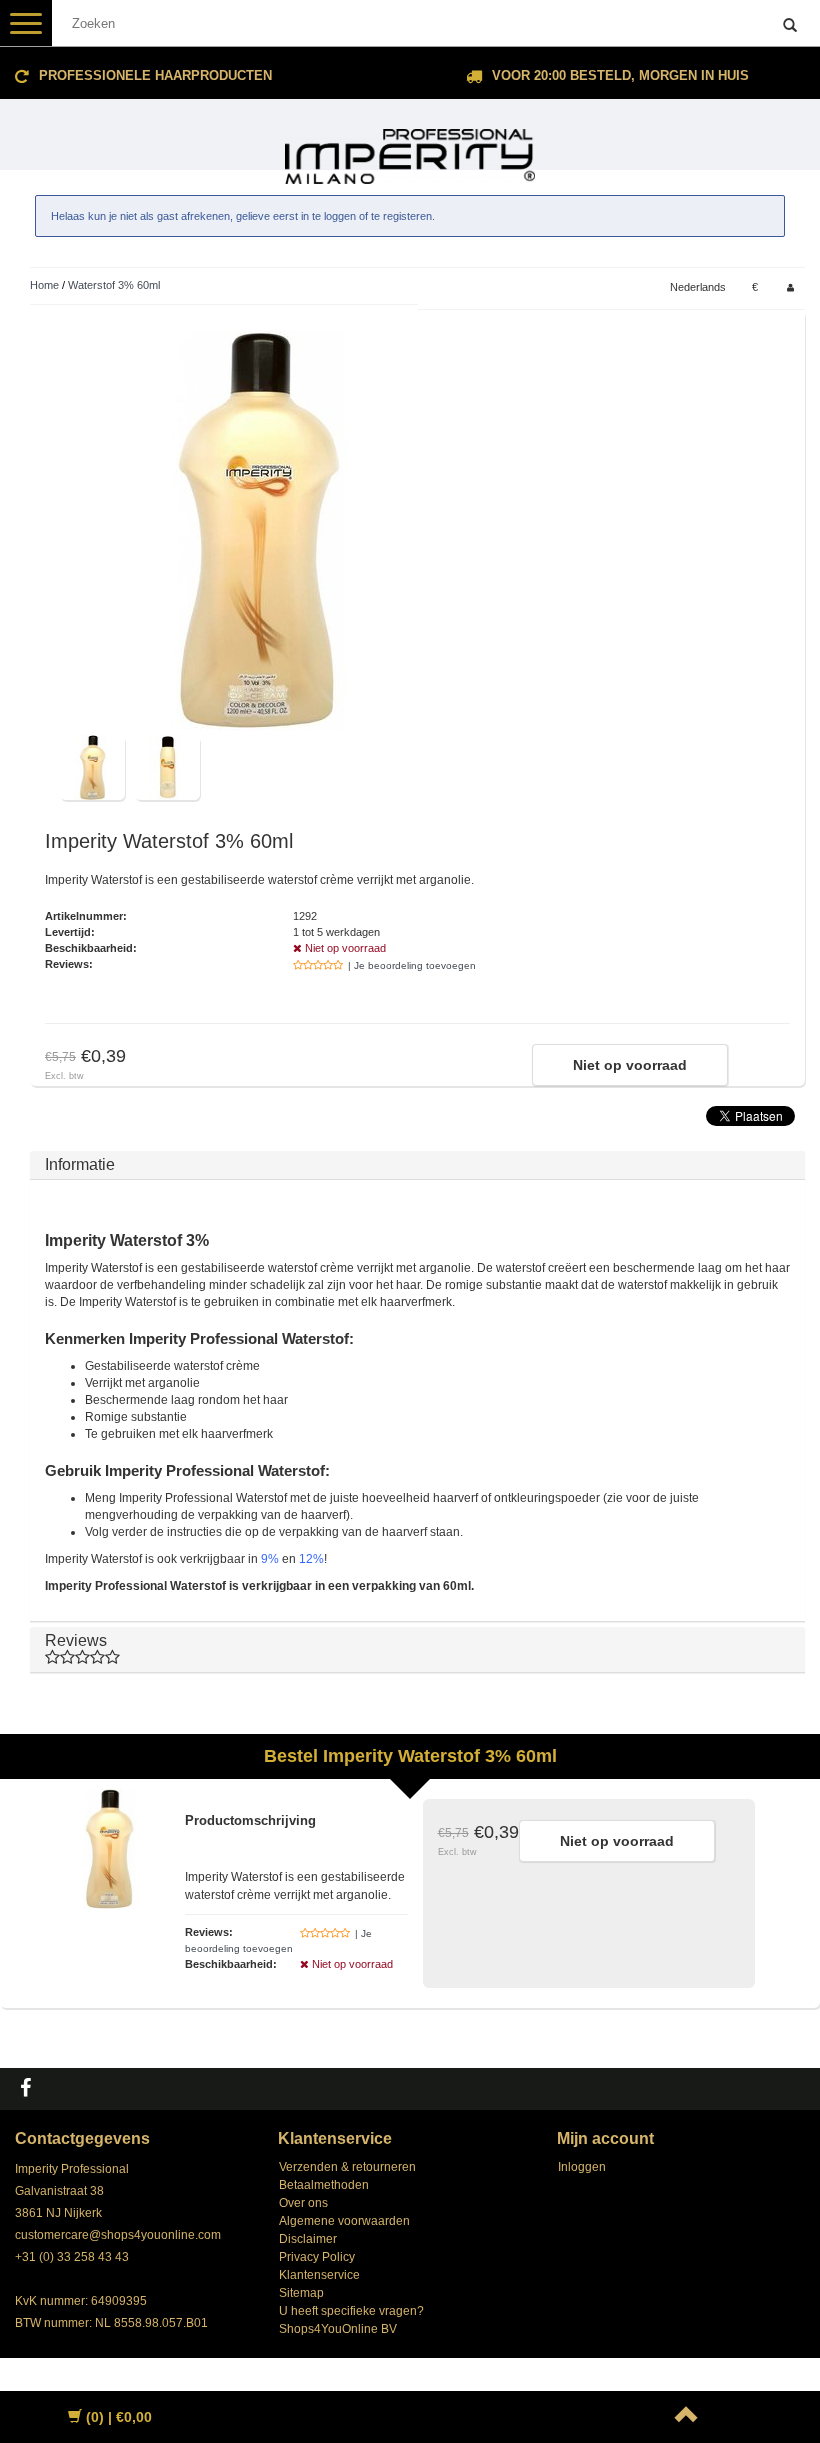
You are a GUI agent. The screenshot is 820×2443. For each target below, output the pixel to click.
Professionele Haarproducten (155, 75)
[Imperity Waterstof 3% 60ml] (260, 530)
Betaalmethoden (324, 2185)
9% (270, 1559)
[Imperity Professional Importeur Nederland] (410, 148)
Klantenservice (319, 2275)
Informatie (80, 1164)
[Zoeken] (790, 26)
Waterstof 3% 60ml (114, 285)
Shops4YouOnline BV (338, 2329)
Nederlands (698, 287)
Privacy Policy (317, 2257)
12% (311, 1559)
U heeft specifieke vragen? (351, 2311)
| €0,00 (119, 2417)
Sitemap (301, 2293)
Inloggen (582, 2167)
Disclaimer (308, 2239)
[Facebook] (28, 2089)
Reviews (76, 1640)
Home (44, 285)
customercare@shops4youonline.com (118, 2235)
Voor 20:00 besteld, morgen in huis (620, 75)
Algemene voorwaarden (344, 2221)
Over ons (303, 2203)
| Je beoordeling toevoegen (412, 965)
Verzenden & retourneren (347, 2167)
